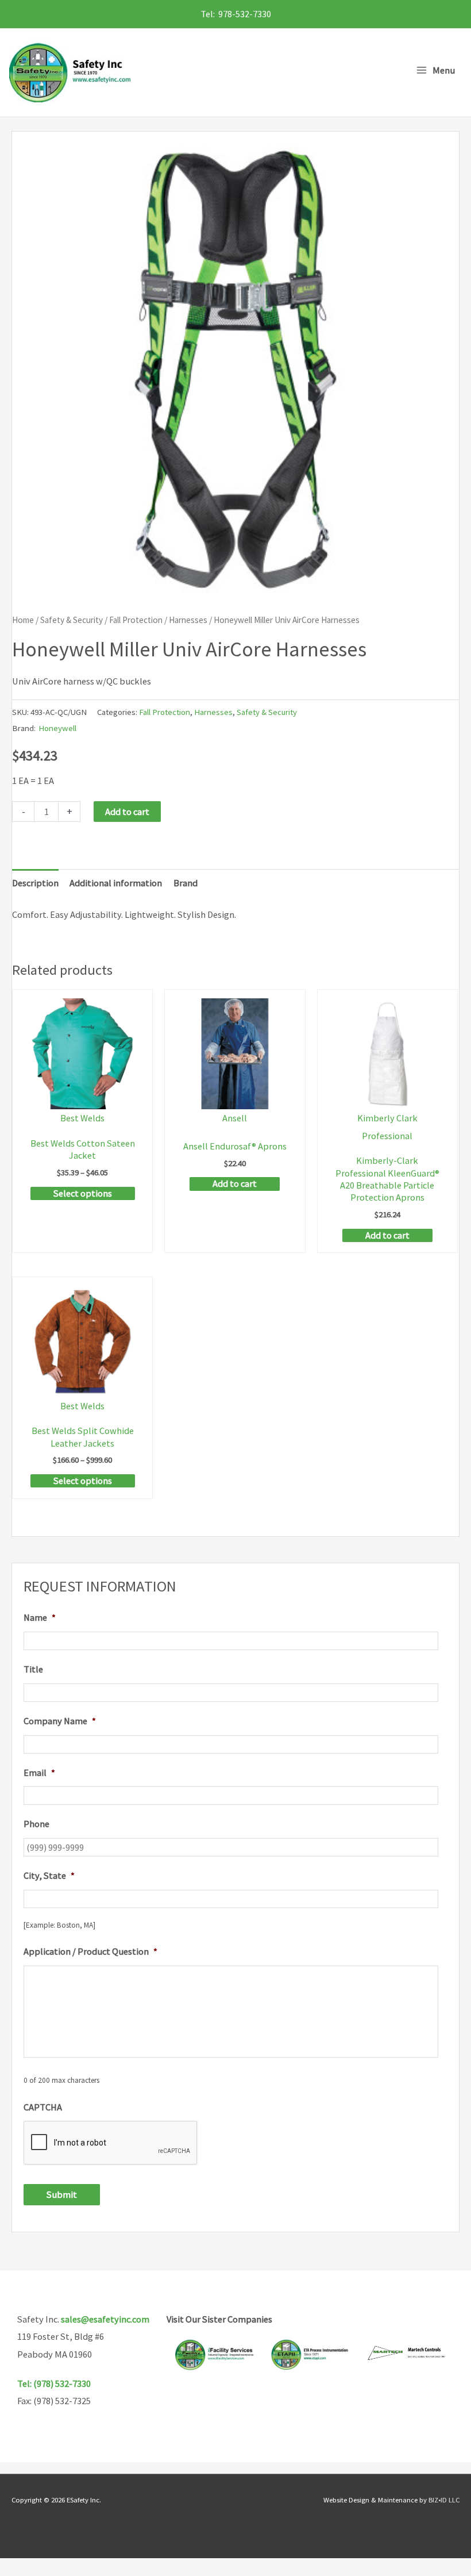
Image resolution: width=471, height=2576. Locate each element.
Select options (83, 1193)
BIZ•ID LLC (444, 2500)
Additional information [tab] (116, 883)
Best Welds (82, 1118)
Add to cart (127, 812)
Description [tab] (35, 883)
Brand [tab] (186, 883)
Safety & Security (72, 620)
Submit (62, 2194)
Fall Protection (136, 620)
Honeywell (57, 728)
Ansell (235, 1118)
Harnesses (188, 620)
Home (23, 620)
